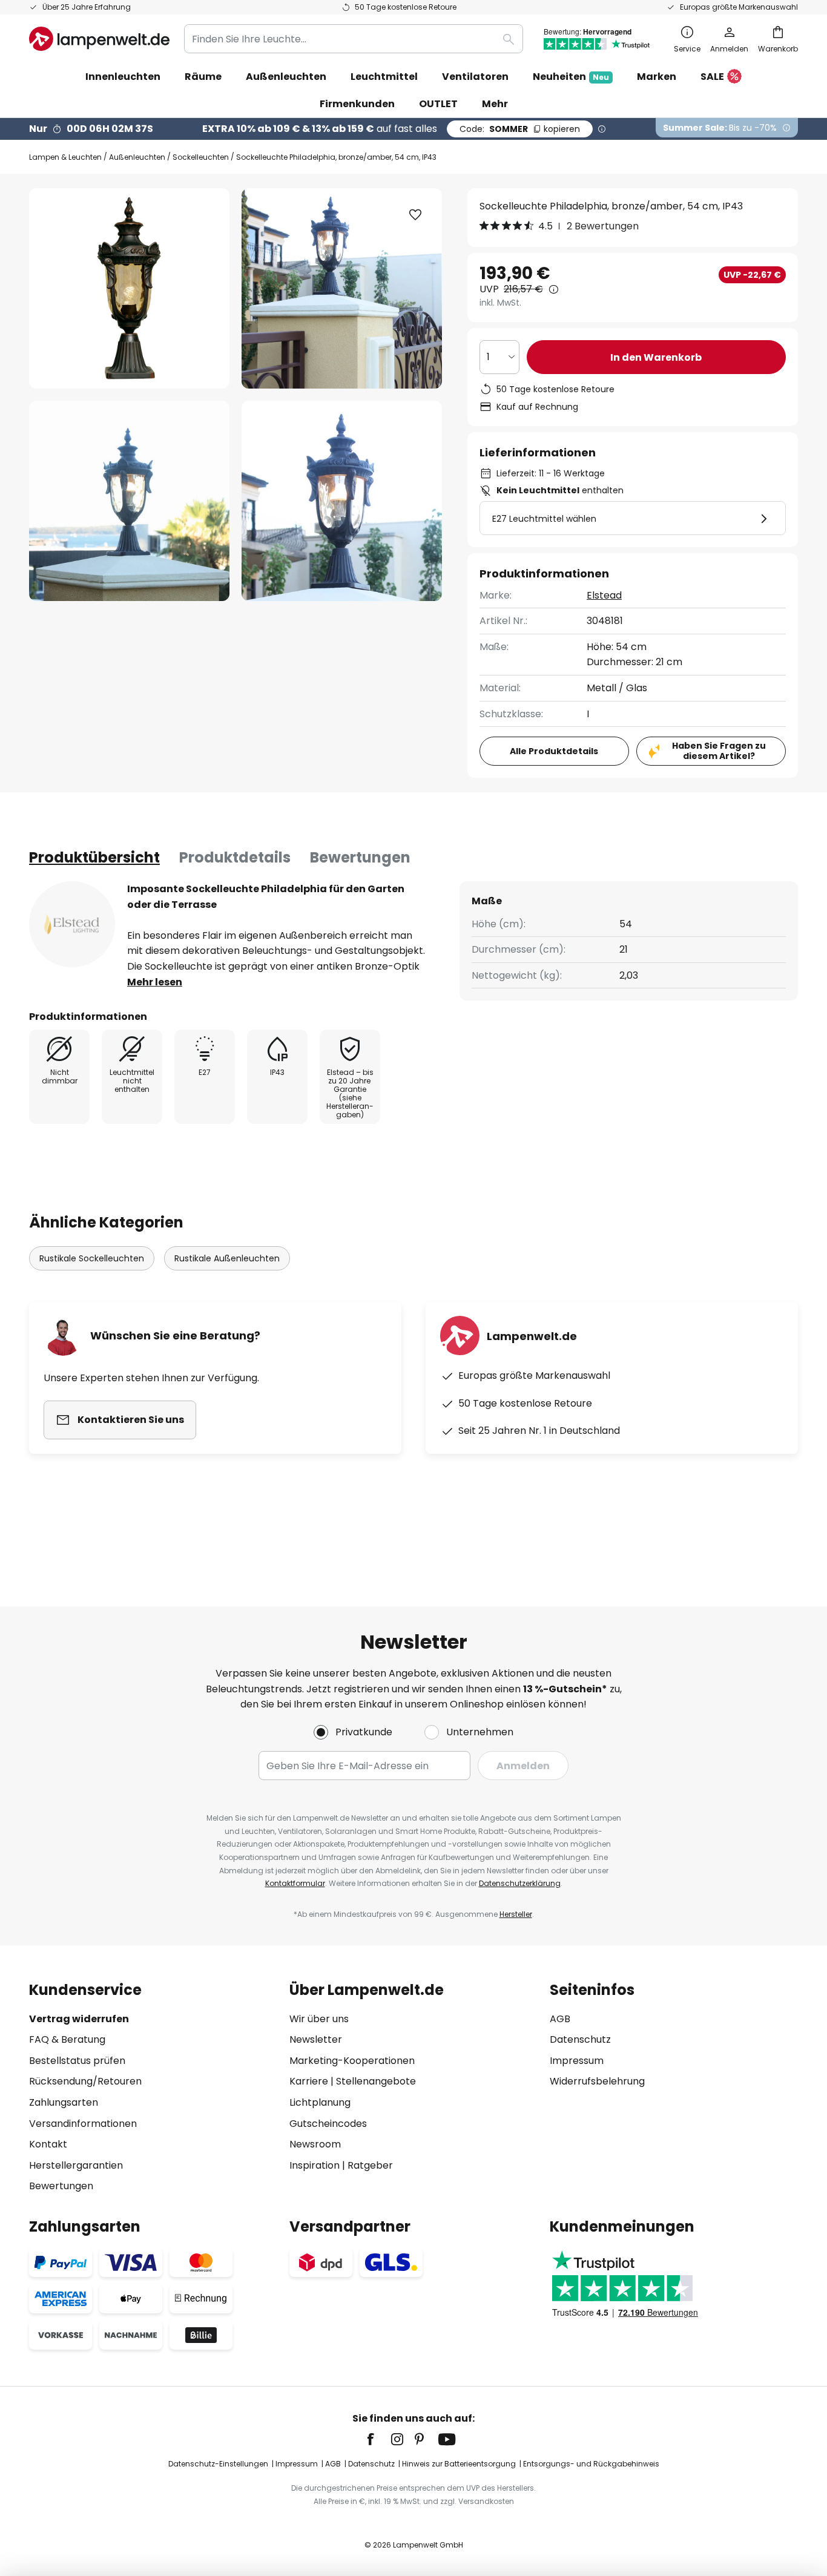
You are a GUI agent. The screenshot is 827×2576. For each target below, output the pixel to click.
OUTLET (438, 104)
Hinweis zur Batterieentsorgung (459, 2464)
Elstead (604, 595)
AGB (560, 2019)
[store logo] (99, 39)
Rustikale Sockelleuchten (92, 1258)
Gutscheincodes (328, 2124)
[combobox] (354, 39)
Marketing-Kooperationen (352, 2061)
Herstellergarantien (76, 2165)
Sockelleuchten (201, 157)
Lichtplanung (320, 2102)
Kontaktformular (295, 1883)
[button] (129, 501)
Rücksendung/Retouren (85, 2081)
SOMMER (520, 129)
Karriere (309, 2081)
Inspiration (315, 2165)
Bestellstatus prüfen (77, 2061)
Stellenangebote (376, 2081)
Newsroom (315, 2144)
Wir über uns (319, 2019)
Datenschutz (580, 2039)
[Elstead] (72, 924)
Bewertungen (360, 857)
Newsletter (316, 2039)
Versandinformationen (83, 2124)
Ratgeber (370, 2165)
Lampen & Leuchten (65, 157)
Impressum (577, 2061)
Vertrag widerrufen (79, 2019)
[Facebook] (378, 2439)
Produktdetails (235, 857)
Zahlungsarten (64, 2102)
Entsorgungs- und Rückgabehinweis (591, 2464)
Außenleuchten (137, 157)
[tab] (94, 858)
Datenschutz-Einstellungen (218, 2464)
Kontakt (48, 2144)
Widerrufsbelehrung (597, 2081)
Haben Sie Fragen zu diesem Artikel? (719, 751)
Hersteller (516, 1914)
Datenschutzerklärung (520, 1883)
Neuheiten (571, 77)
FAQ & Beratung (67, 2039)
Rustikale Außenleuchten (227, 1258)
